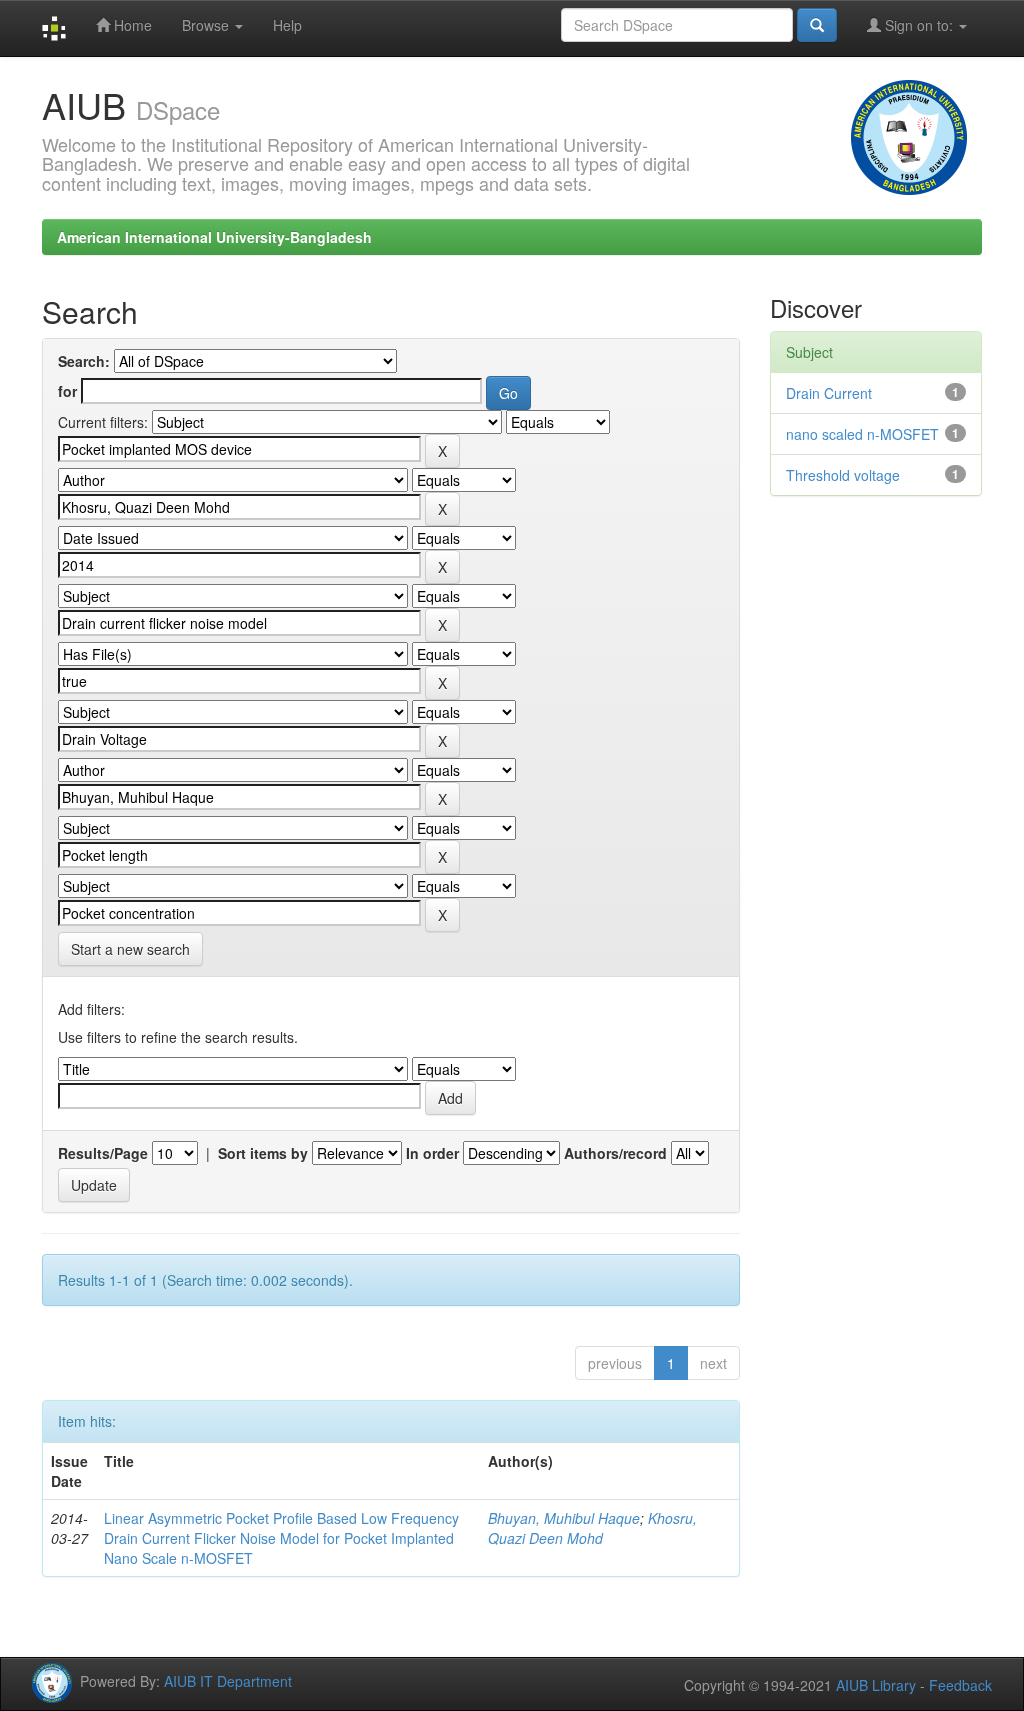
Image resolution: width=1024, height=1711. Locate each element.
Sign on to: (919, 25)
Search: (84, 361)
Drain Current (829, 393)
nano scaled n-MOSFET (862, 434)
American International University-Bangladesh (214, 237)
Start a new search (130, 949)
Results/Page (103, 1153)
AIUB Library (876, 1685)
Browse (207, 25)
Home (131, 25)
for (67, 391)
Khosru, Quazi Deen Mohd (592, 1528)
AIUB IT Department (228, 1681)
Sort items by (263, 1153)
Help (287, 25)
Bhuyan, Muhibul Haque (564, 1518)
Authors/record (615, 1153)
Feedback (960, 1685)
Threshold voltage (843, 475)
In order (432, 1153)
